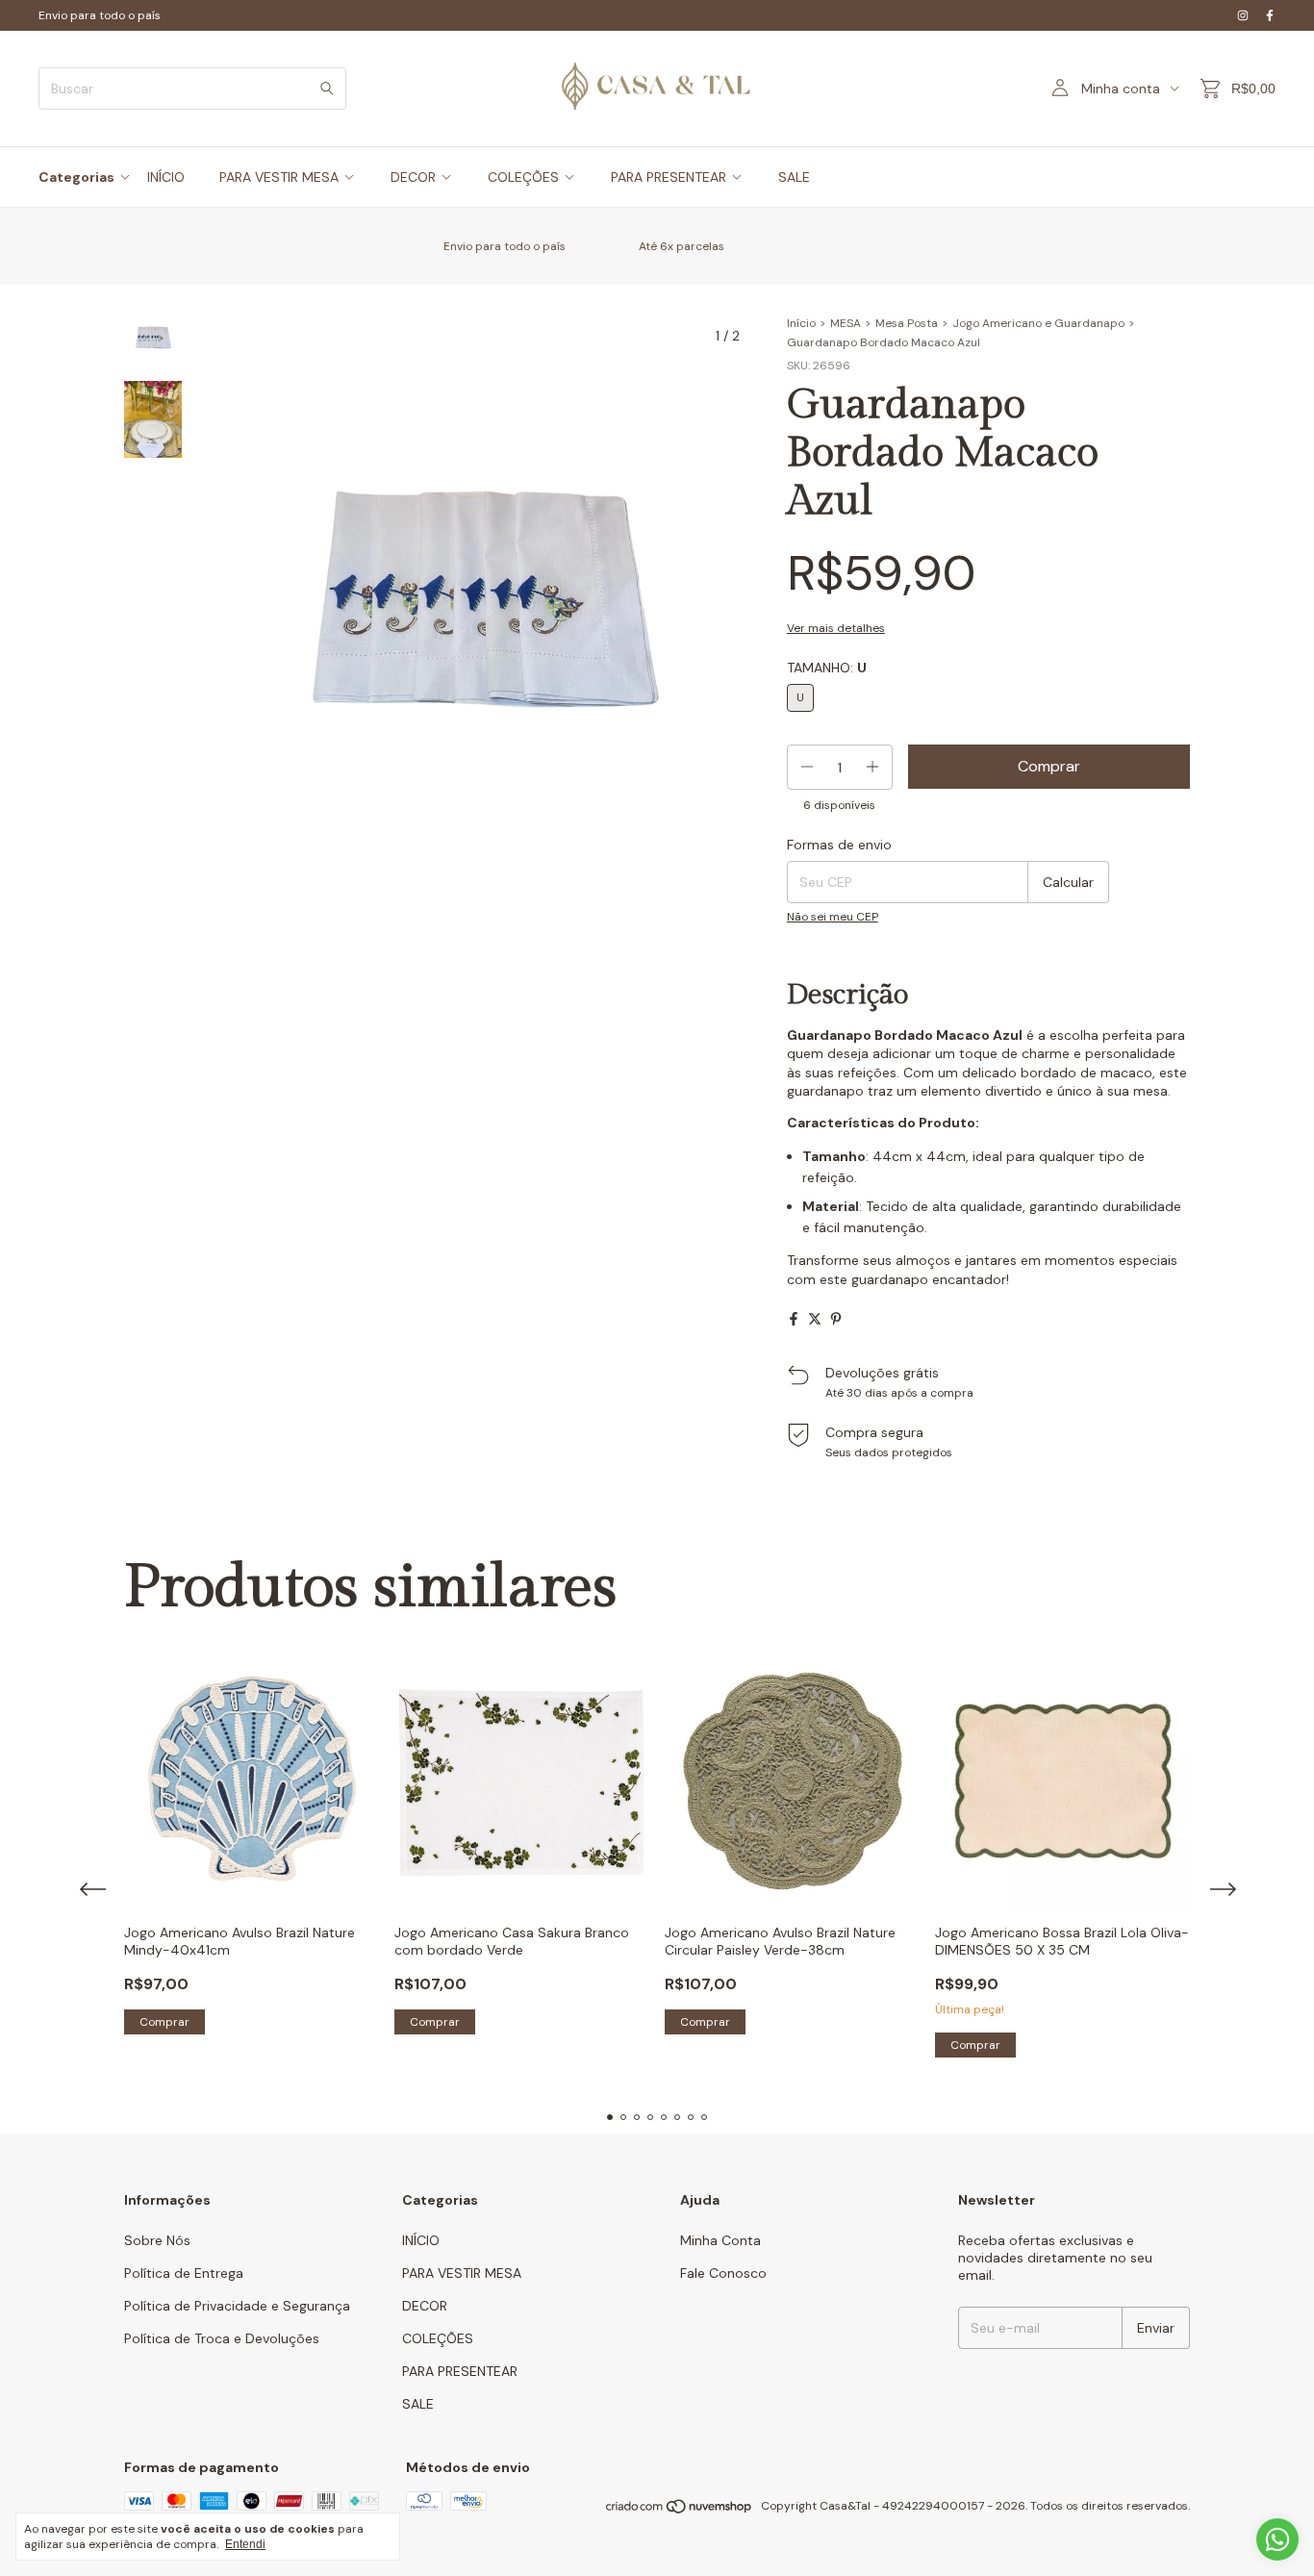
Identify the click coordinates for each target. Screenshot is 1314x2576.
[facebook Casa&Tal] (1270, 15)
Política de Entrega (184, 2273)
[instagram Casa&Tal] (1243, 15)
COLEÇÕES (523, 177)
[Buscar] (327, 88)
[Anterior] (141, 823)
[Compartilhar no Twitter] (815, 1319)
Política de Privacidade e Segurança (237, 2306)
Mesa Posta (907, 323)
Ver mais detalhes (836, 628)
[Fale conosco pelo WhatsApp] (1277, 2539)
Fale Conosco (723, 2273)
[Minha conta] (1060, 88)
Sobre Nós (157, 2240)
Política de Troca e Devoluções (222, 2338)
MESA (846, 323)
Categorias (76, 177)
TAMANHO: (827, 668)
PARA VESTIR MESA (279, 177)
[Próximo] (164, 823)
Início (801, 323)
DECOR (413, 177)
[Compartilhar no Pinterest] (836, 1319)
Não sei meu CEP (833, 917)
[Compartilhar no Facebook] (794, 1319)
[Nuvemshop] (680, 2511)
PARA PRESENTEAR (669, 177)
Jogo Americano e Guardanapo (1038, 323)
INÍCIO (166, 177)
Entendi (245, 2544)
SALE (794, 177)
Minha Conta (720, 2240)
